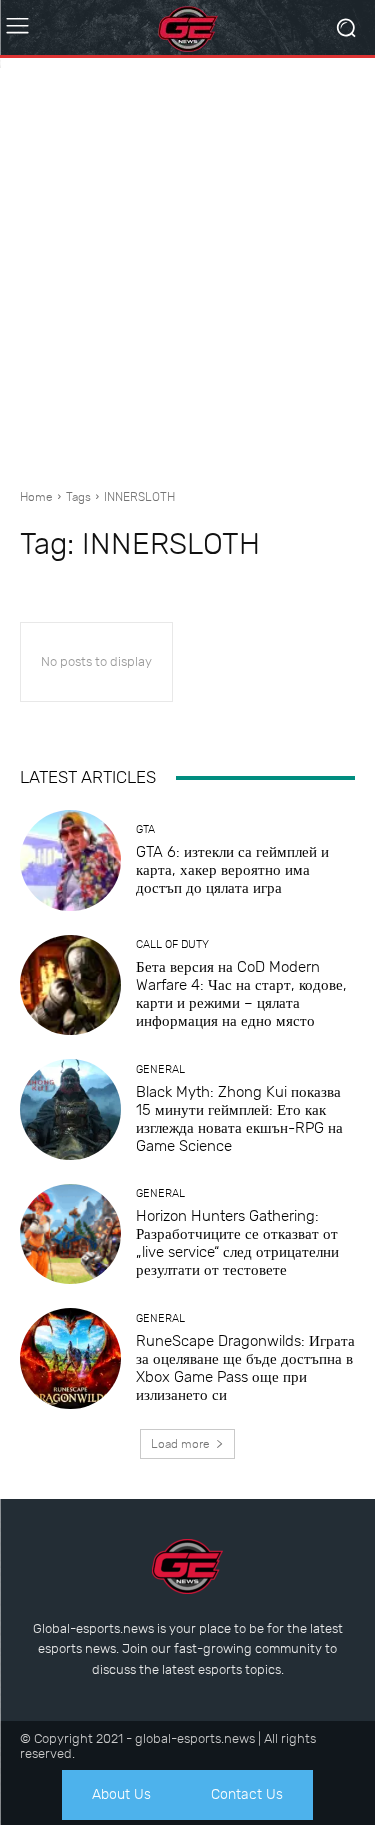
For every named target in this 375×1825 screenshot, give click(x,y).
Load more (180, 1444)
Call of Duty (172, 944)
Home (36, 497)
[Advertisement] (187, 265)
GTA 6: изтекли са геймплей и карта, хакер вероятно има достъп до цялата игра (232, 870)
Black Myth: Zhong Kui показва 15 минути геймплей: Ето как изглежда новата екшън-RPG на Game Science (239, 1119)
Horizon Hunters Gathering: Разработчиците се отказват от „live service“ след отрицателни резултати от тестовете (237, 1243)
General (160, 1069)
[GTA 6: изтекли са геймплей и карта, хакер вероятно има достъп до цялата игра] (70, 860)
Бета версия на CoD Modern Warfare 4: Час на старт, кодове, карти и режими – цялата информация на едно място (241, 994)
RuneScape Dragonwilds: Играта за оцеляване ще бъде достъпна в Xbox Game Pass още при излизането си (245, 1368)
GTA (145, 829)
